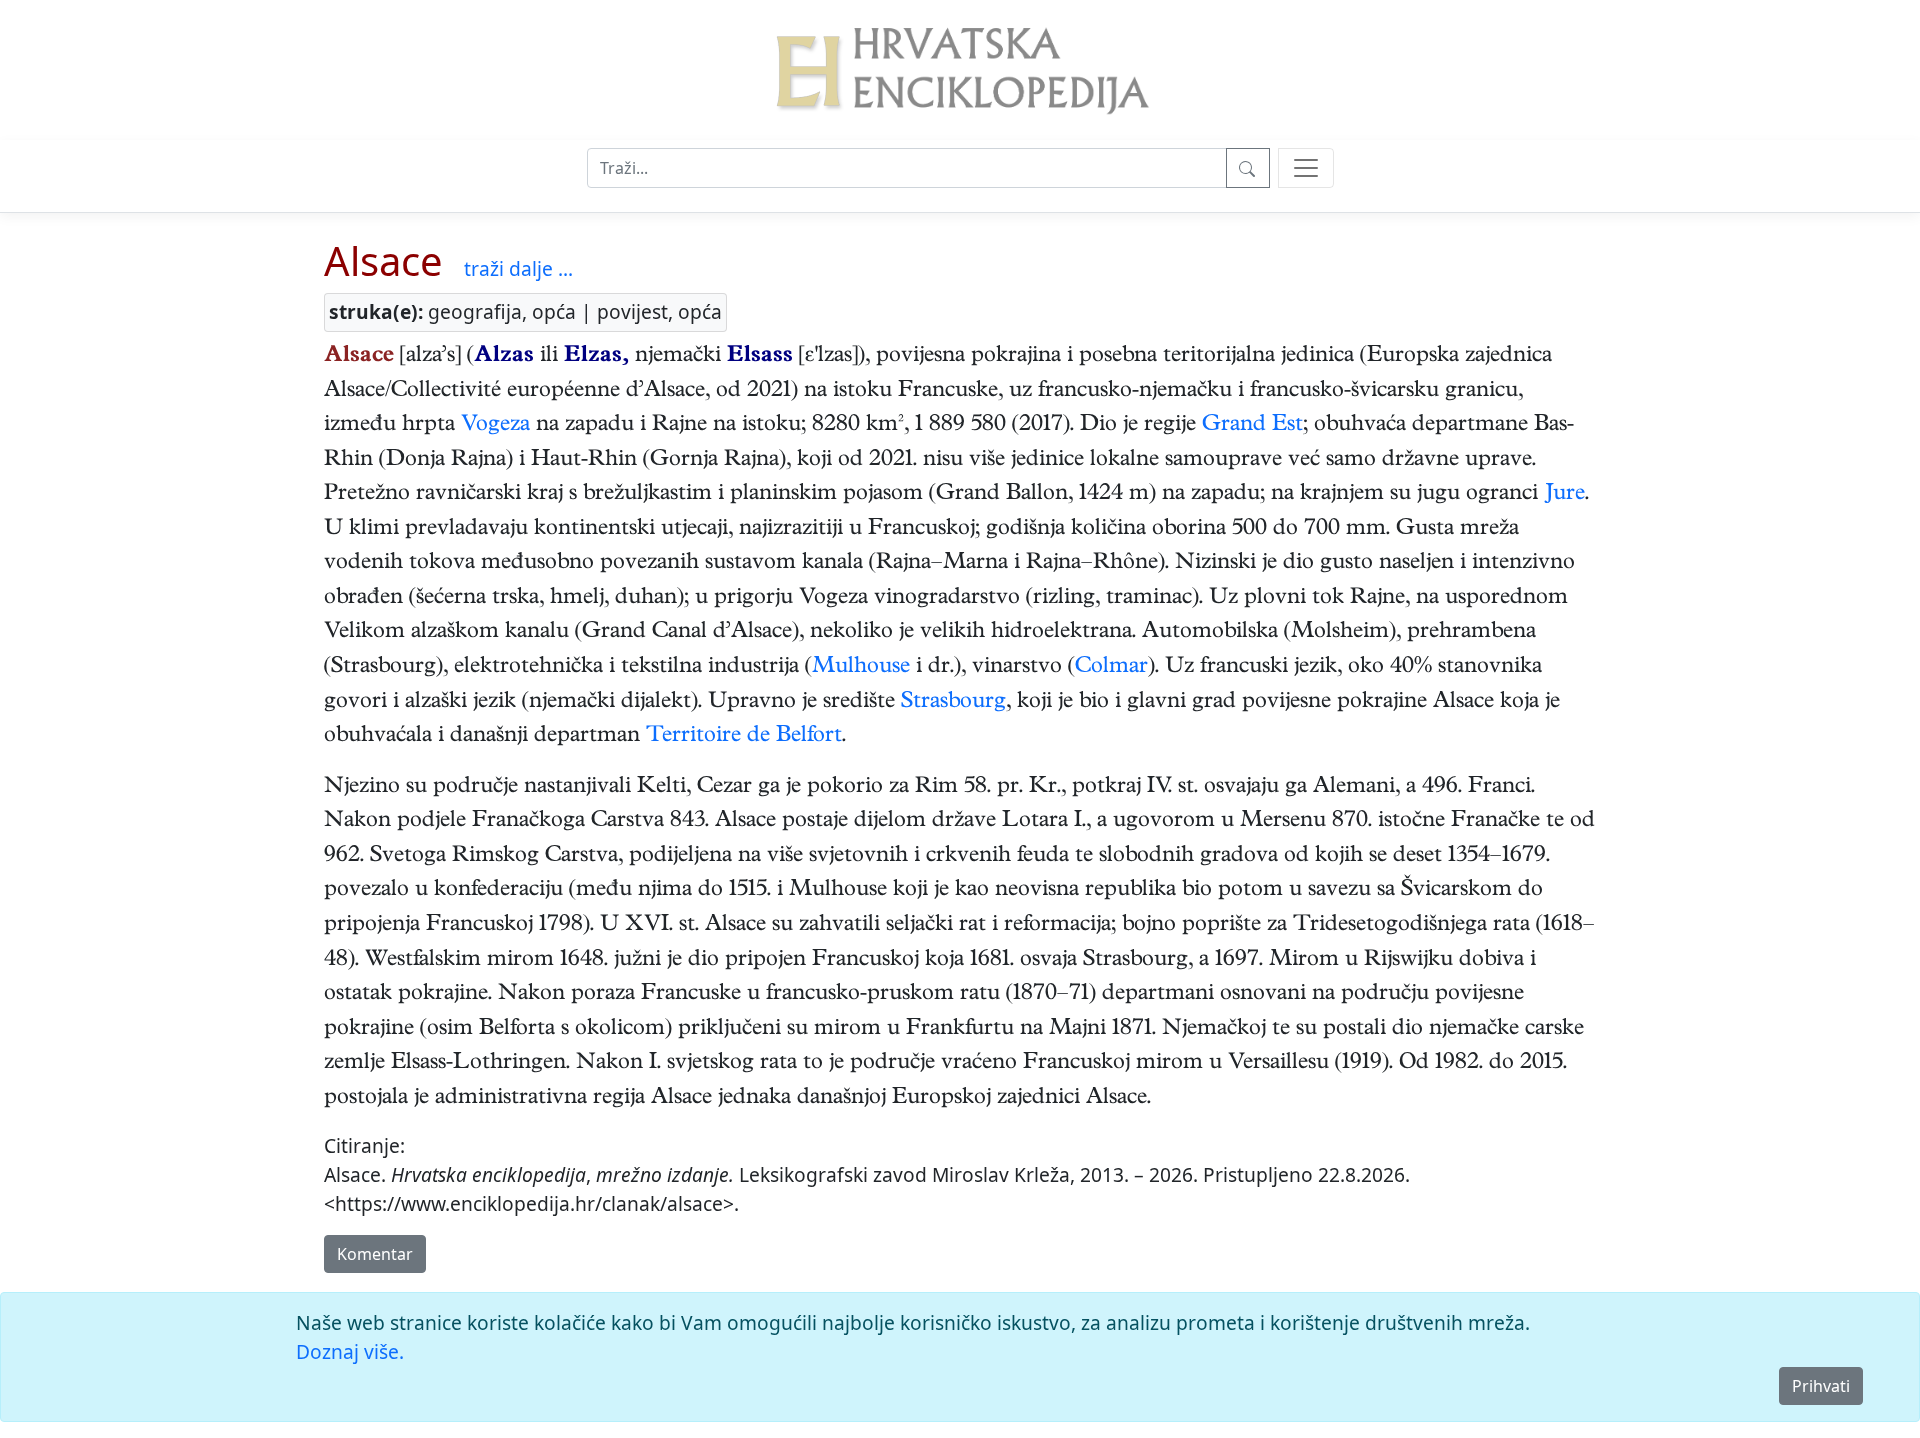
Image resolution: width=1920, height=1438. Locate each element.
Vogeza (495, 426)
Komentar (375, 1254)
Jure (1564, 495)
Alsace (383, 260)
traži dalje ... (518, 268)
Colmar (1111, 668)
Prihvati (1821, 1386)
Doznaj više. (350, 1351)
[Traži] (1248, 168)
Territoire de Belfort (744, 737)
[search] (1306, 168)
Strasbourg (953, 703)
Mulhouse (861, 668)
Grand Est (1252, 426)
